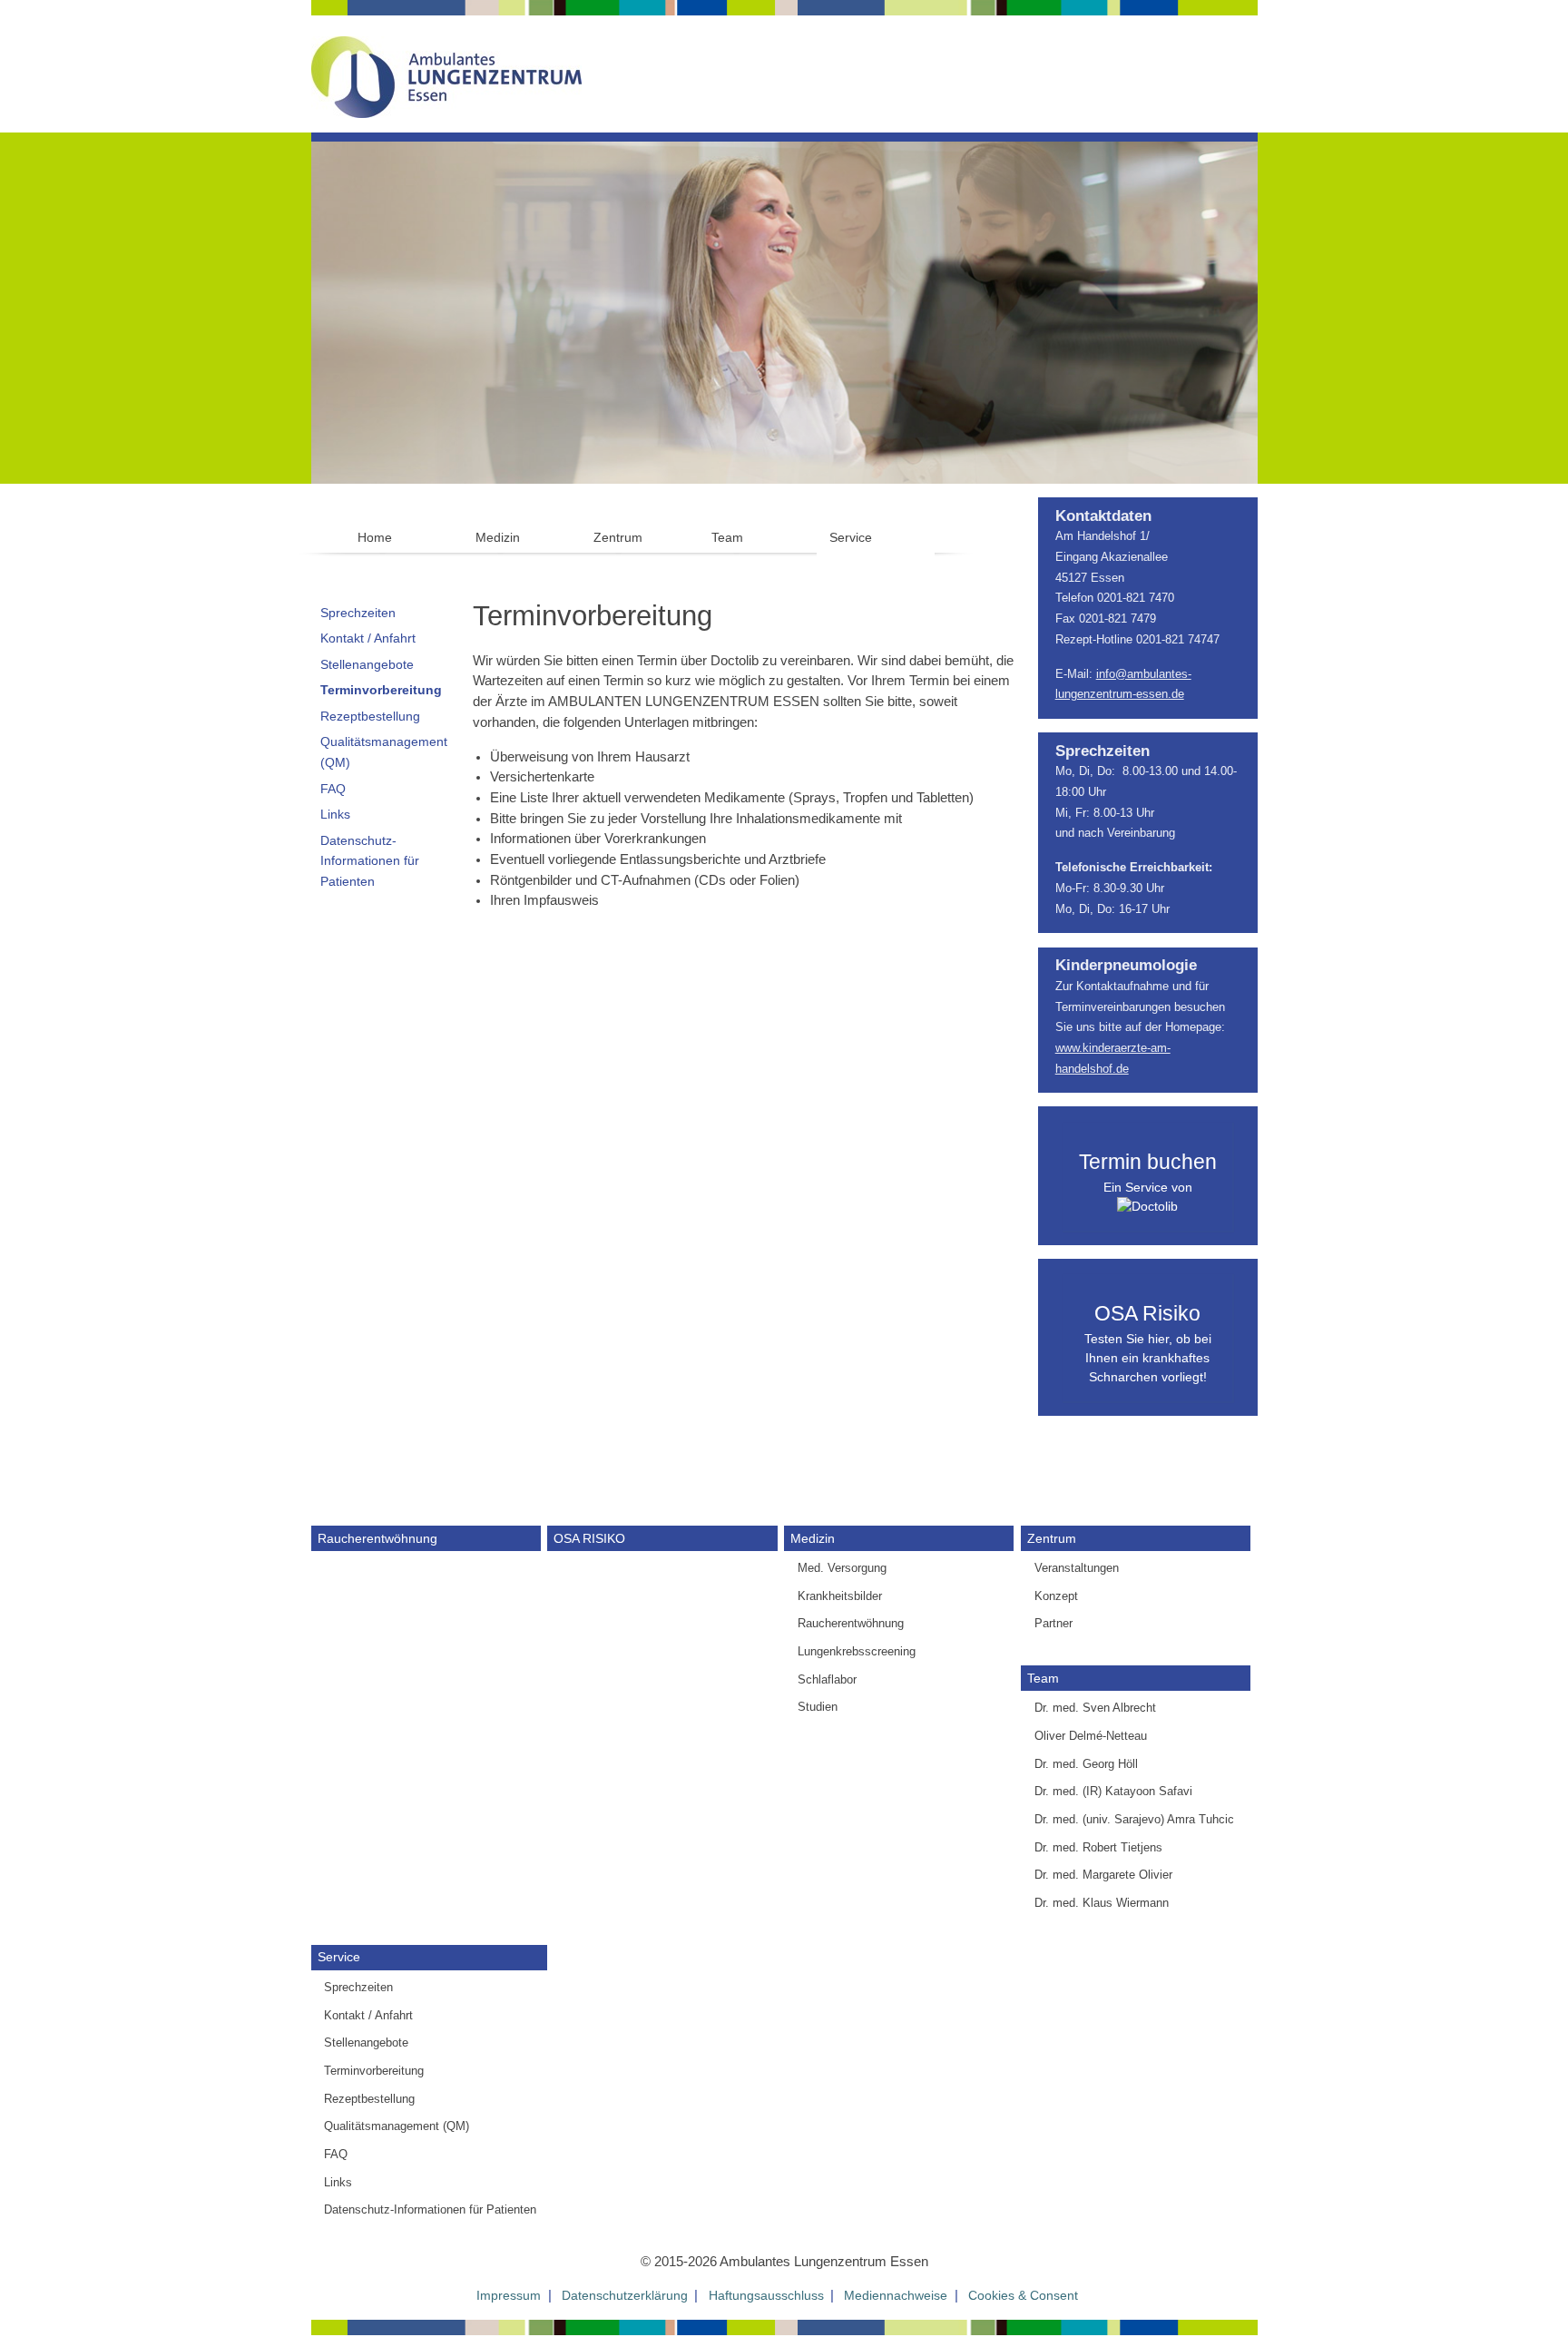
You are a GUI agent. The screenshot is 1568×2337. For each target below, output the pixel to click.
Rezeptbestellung (370, 716)
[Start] (446, 71)
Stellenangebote (367, 664)
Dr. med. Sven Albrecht (1095, 1708)
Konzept (1056, 1596)
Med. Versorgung (842, 1568)
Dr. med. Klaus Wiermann (1102, 1903)
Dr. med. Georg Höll (1086, 1764)
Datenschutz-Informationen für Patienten (370, 861)
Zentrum (618, 537)
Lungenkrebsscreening (857, 1651)
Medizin (498, 537)
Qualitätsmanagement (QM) (384, 752)
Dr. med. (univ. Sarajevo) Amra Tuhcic (1134, 1819)
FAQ (333, 789)
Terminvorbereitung (381, 690)
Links (335, 814)
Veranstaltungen (1077, 1568)
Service (851, 537)
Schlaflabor (827, 1679)
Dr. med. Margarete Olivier (1103, 1875)
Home (375, 537)
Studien (818, 1707)
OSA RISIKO (589, 1538)
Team (727, 537)
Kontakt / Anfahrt (368, 638)
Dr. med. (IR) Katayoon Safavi (1113, 1791)
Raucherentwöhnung (377, 1538)
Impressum (509, 2295)
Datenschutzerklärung (625, 2295)
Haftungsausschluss (766, 2295)
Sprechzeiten (358, 613)
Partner (1053, 1623)
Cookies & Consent (1023, 2295)
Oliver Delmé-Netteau (1091, 1736)
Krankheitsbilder (840, 1596)
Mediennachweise (896, 2295)
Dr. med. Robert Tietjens (1098, 1847)
